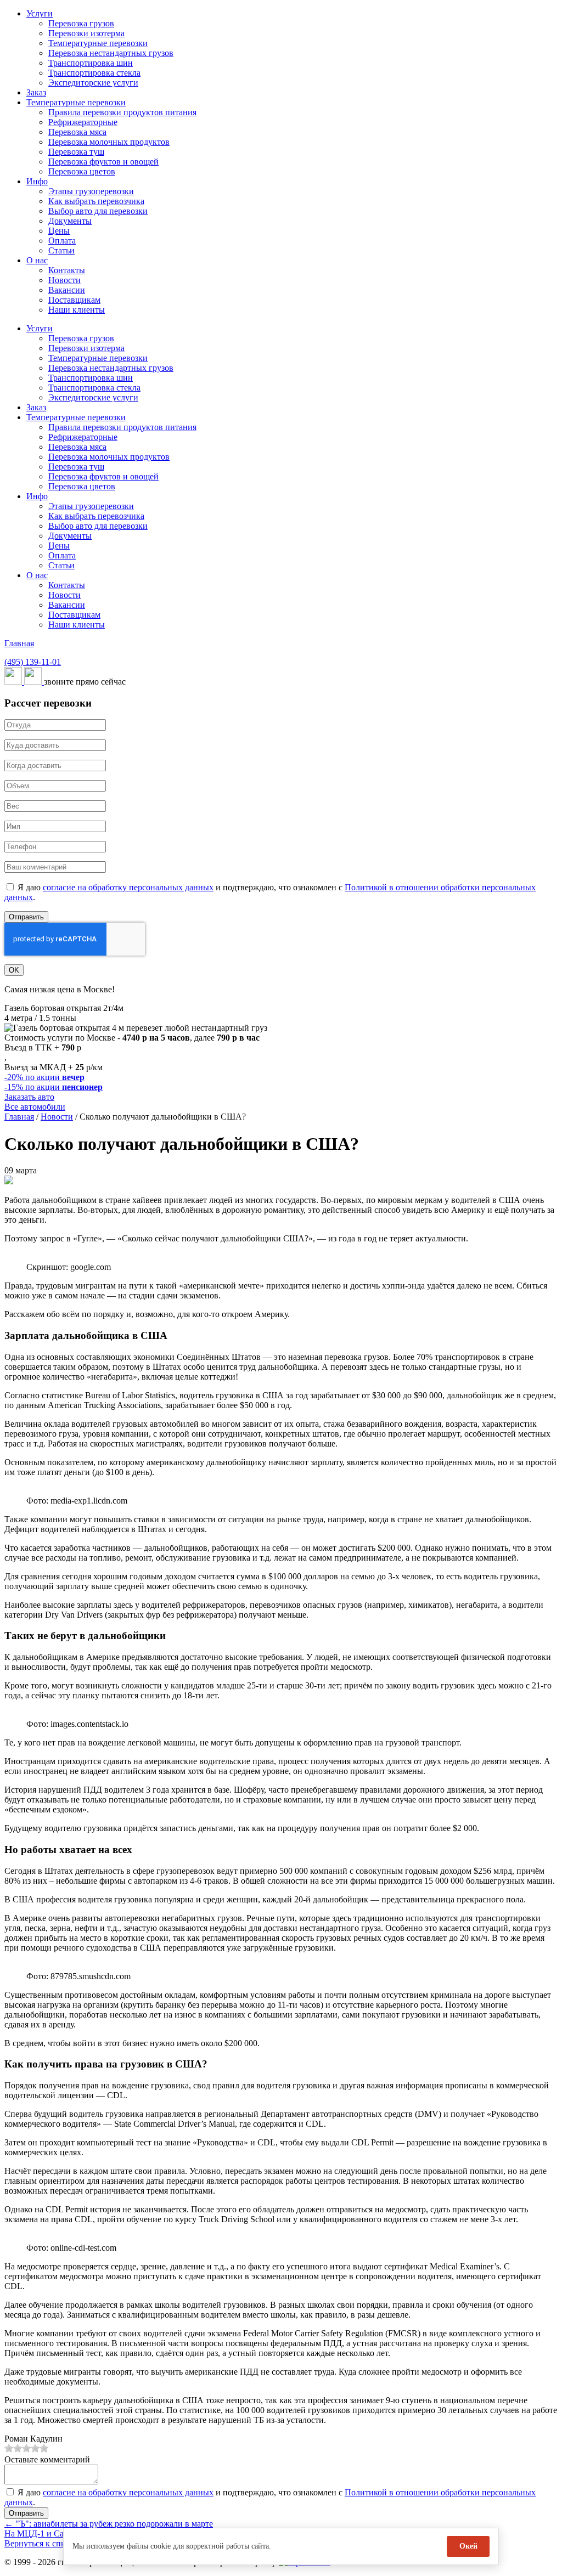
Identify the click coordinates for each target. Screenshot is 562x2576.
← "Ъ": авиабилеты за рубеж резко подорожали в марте (109, 2524)
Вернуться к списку (41, 2543)
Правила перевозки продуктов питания (122, 112)
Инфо (37, 181)
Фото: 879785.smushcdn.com (78, 1976)
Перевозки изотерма (86, 33)
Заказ (36, 92)
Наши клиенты (77, 310)
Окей (468, 2546)
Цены (59, 231)
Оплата (62, 241)
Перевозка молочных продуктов (109, 142)
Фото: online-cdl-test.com (71, 2248)
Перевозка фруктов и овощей (103, 162)
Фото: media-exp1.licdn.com (77, 1501)
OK (14, 970)
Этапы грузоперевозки (91, 191)
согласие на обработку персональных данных (128, 887)
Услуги (40, 13)
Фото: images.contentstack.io (77, 1724)
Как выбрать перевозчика (96, 201)
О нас (37, 260)
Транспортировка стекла (94, 73)
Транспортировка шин (91, 63)
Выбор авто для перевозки (98, 211)
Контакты (67, 270)
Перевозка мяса (77, 132)
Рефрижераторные (83, 122)
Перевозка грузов (81, 23)
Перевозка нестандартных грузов (111, 53)
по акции (44, 1077)
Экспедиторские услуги (93, 83)
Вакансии (67, 290)
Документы (70, 221)
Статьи (61, 250)
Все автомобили (35, 1107)
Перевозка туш (76, 152)
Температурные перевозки (98, 43)
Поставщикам (74, 300)
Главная (19, 643)
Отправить (26, 917)
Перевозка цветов (82, 171)
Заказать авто (29, 1097)
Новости (64, 280)
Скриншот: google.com (69, 1267)
